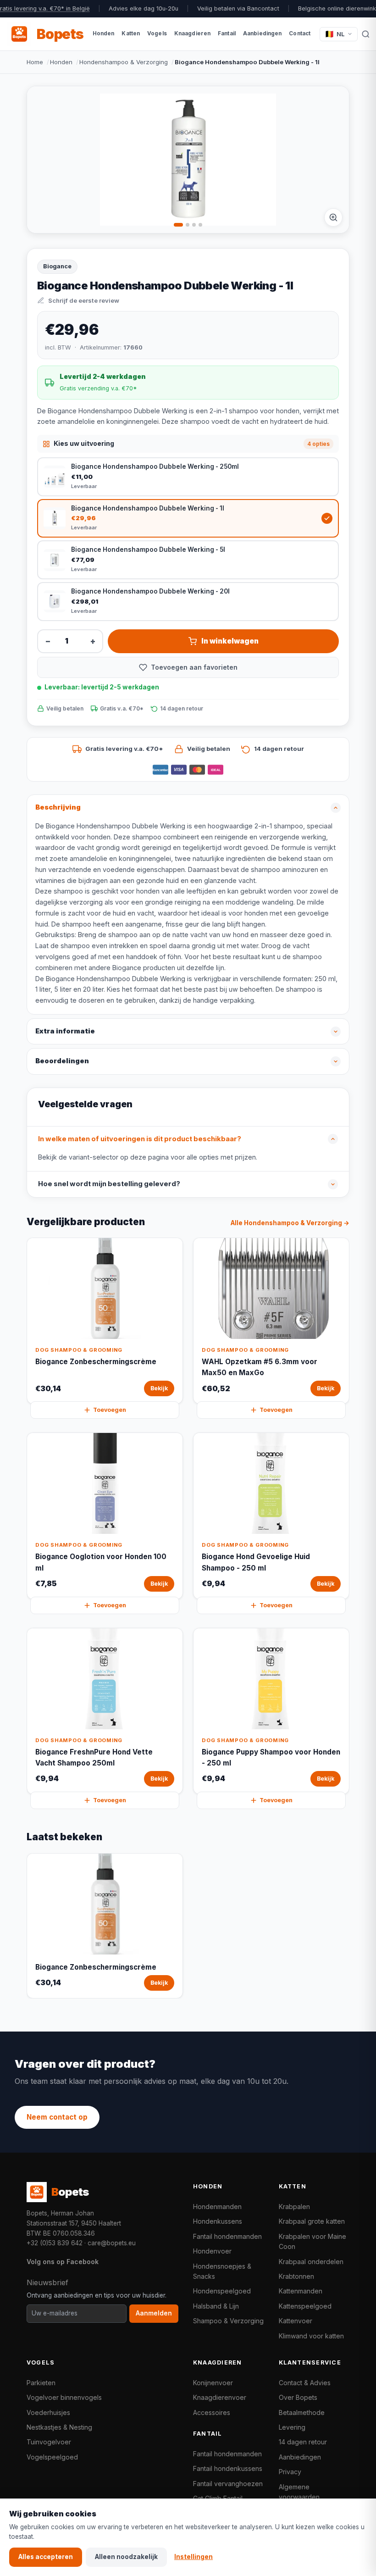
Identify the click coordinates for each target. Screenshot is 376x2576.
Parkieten (41, 2383)
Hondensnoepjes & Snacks (222, 2271)
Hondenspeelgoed (222, 2291)
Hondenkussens (218, 2221)
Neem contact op (57, 2117)
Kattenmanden (301, 2291)
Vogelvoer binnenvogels (64, 2397)
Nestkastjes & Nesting (59, 2427)
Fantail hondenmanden (227, 2236)
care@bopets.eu (112, 2243)
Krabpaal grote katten (312, 2221)
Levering (292, 2427)
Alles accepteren (46, 2557)
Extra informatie (65, 1031)
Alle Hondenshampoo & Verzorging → (290, 1223)
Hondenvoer (212, 2251)
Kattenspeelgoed (305, 2306)
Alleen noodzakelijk (126, 2557)
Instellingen (194, 2557)
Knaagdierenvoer (220, 2397)
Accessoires (212, 2412)
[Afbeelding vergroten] (333, 217)
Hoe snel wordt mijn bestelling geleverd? (109, 1184)
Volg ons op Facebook (63, 2262)
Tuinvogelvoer (49, 2442)
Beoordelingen (62, 1061)
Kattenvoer (296, 2321)
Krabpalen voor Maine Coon (312, 2241)
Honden (61, 62)
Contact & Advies (305, 2383)
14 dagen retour (303, 2442)
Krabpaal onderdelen (311, 2262)
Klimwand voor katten (311, 2336)
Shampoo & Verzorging (228, 2321)
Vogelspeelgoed (52, 2457)
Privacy (290, 2472)
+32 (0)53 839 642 (55, 2243)
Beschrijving (58, 807)
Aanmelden (154, 2313)
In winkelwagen (230, 641)
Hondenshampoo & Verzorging (124, 62)
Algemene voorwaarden (299, 2492)
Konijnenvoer (213, 2383)
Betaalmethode (302, 2412)
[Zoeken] (366, 34)
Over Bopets (298, 2397)
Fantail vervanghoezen (228, 2484)
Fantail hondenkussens (228, 2468)
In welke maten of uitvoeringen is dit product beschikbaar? (140, 1139)
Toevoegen (110, 1410)
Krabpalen (294, 2207)
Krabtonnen (296, 2276)
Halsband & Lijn (216, 2306)
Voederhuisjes (48, 2412)
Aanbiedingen (300, 2457)
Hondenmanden (217, 2207)
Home (35, 62)
